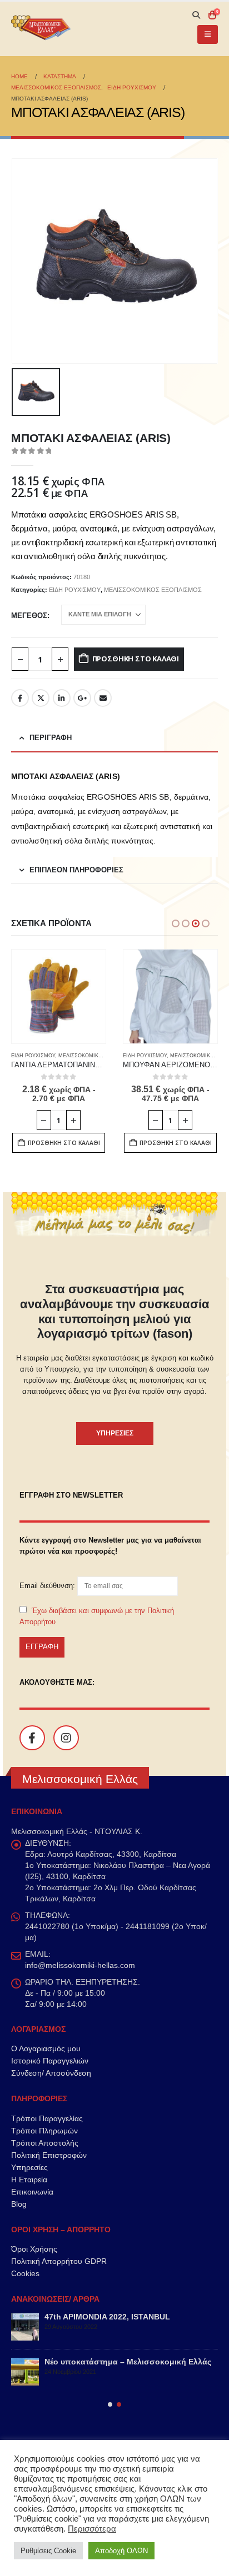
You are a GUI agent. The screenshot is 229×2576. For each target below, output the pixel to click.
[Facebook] (32, 1738)
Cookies (25, 2273)
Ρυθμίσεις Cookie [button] (48, 2551)
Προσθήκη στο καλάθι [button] (64, 1143)
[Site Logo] (42, 29)
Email (103, 698)
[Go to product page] (59, 996)
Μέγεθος (29, 616)
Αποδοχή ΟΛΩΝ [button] (121, 2551)
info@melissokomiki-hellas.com (80, 1965)
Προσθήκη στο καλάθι (136, 659)
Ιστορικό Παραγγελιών (50, 2061)
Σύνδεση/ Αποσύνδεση (51, 2073)
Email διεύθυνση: (48, 1586)
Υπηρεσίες (29, 2167)
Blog (19, 2204)
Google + (82, 698)
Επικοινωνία (32, 2192)
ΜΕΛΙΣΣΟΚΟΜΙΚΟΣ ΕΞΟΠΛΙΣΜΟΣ (153, 590)
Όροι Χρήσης (34, 2249)
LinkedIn (62, 698)
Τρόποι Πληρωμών (44, 2131)
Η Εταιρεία (29, 2180)
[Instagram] (66, 1738)
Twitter (41, 698)
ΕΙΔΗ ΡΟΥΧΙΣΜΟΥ (75, 590)
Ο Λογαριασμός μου (46, 2048)
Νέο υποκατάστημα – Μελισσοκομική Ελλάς (128, 2362)
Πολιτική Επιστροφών (49, 2155)
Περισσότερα (92, 2529)
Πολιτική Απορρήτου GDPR (59, 2261)
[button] (196, 15)
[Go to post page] (25, 2327)
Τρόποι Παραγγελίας (47, 2118)
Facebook (20, 698)
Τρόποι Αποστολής (45, 2143)
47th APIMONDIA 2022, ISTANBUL (107, 2317)
